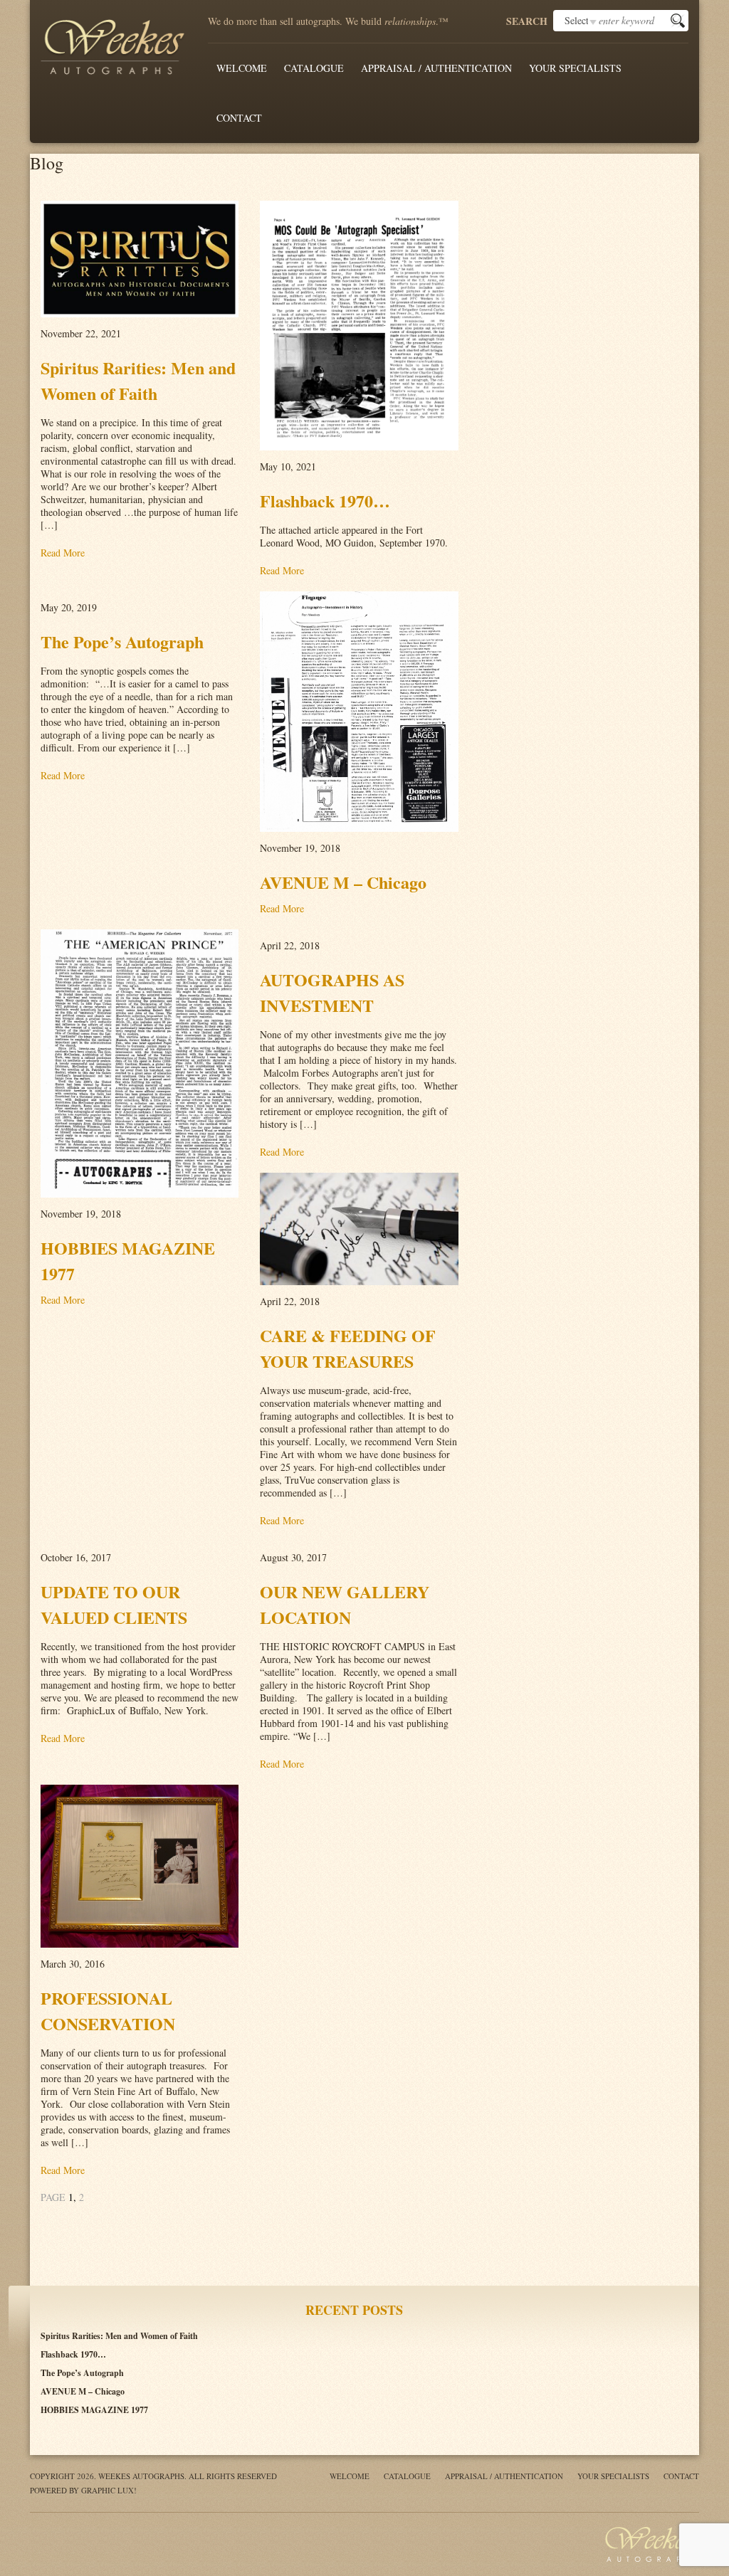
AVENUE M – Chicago (83, 2391)
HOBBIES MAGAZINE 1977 (94, 2410)
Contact (239, 118)
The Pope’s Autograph (82, 2373)
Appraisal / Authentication (436, 68)
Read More (63, 553)
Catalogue (314, 68)
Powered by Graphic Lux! (83, 2490)
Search (527, 21)
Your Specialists (575, 68)
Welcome (242, 68)
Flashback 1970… (73, 2354)
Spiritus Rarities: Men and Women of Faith (119, 2336)
